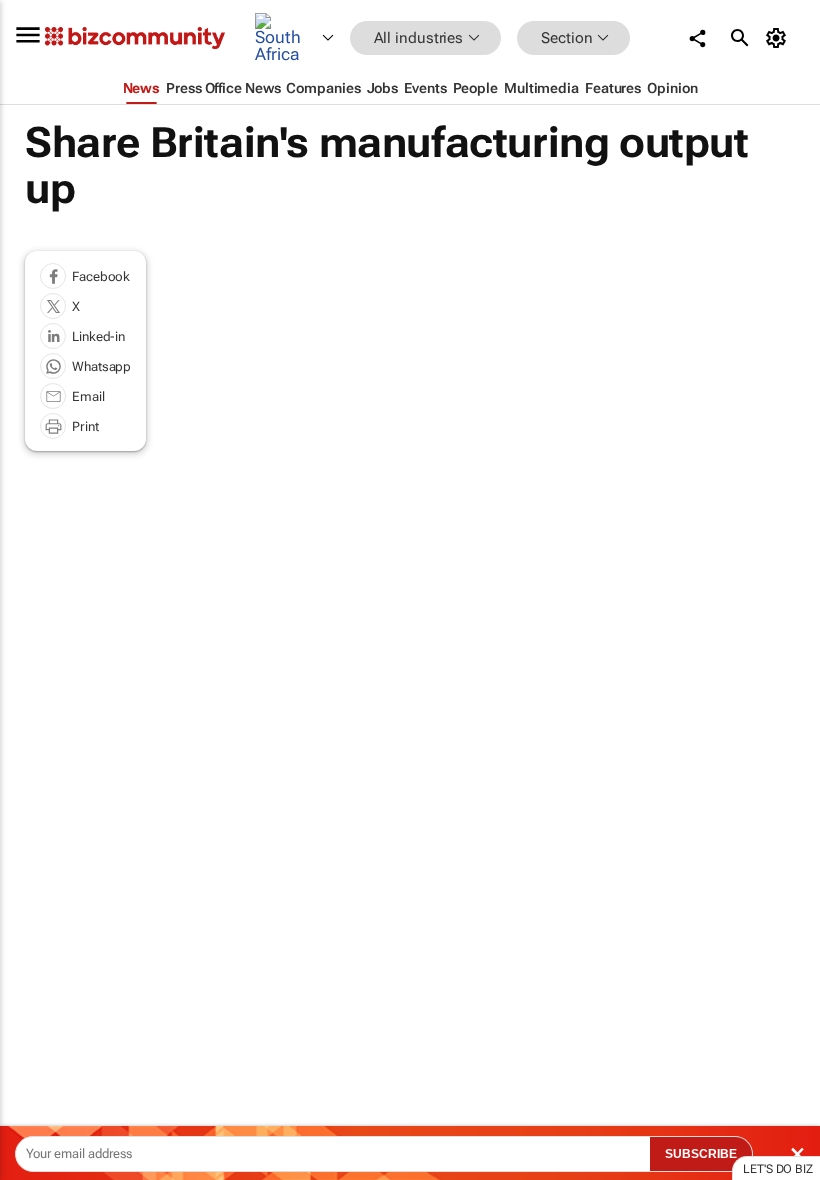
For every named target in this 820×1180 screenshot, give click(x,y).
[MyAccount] (779, 38)
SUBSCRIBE (701, 1154)
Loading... (38, 950)
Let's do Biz (778, 1169)
